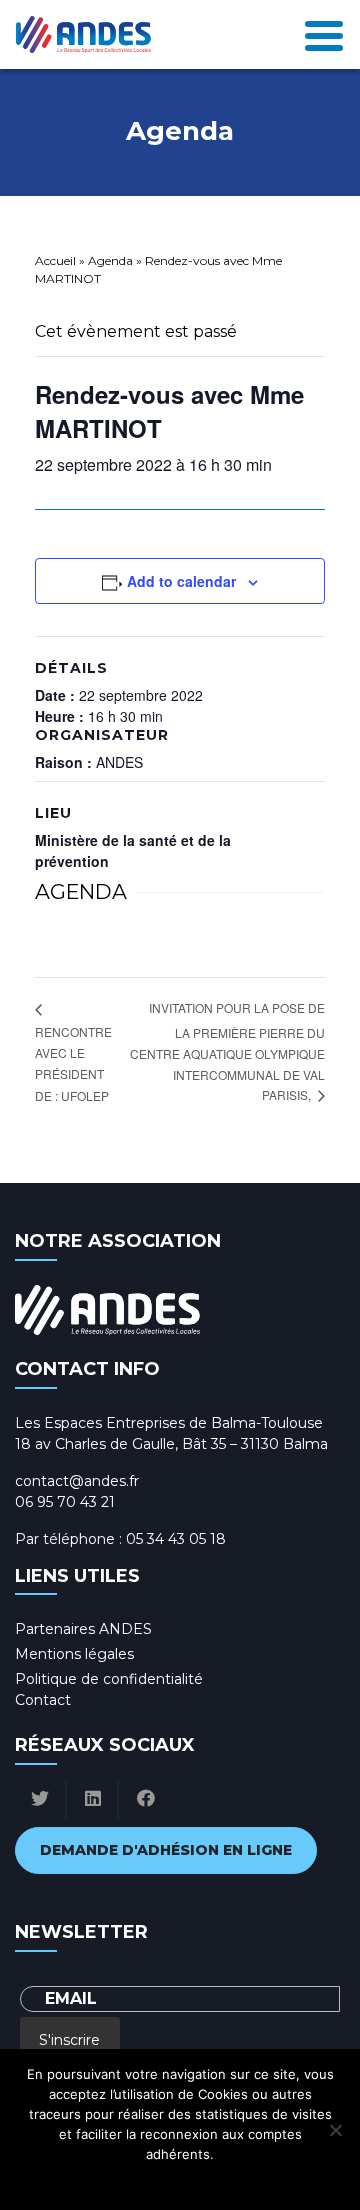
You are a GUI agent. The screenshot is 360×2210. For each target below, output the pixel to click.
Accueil (55, 260)
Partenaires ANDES (83, 1629)
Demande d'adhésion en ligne (166, 1850)
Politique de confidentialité (109, 1679)
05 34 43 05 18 (176, 1539)
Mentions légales (74, 1654)
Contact (43, 1700)
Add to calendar (181, 581)
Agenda (110, 260)
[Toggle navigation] (324, 34)
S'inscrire (69, 2040)
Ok (91, 2180)
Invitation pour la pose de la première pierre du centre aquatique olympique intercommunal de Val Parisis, (227, 1051)
